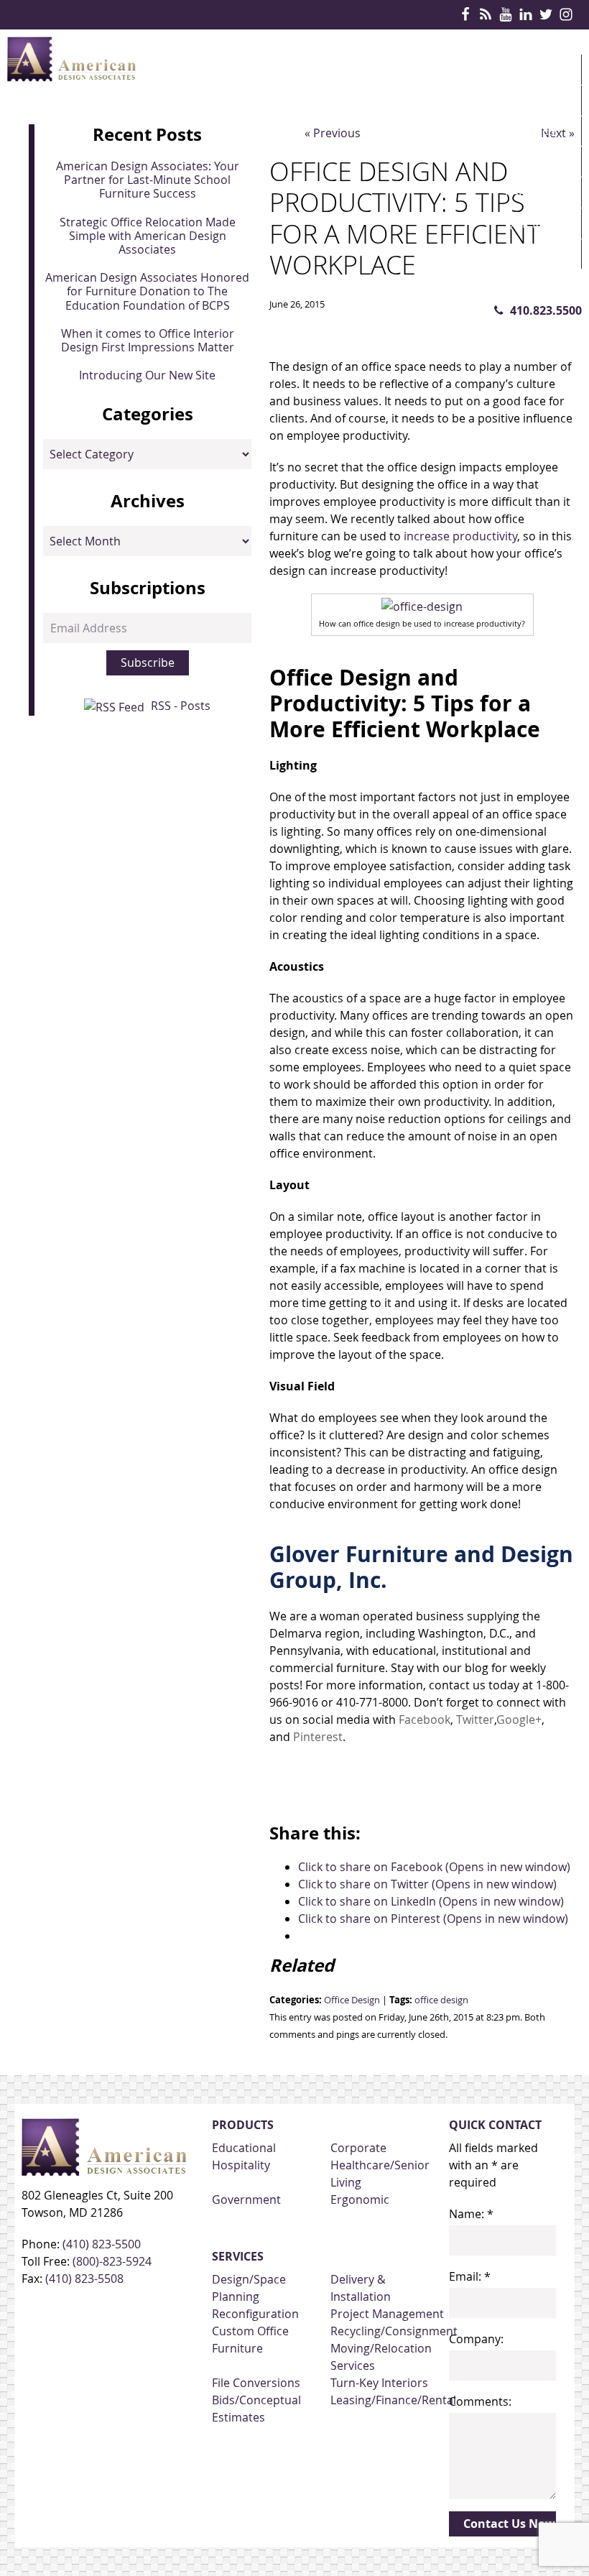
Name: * (471, 2214)
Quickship (535, 223)
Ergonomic (360, 2199)
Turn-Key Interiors (379, 2383)
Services (530, 131)
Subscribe (148, 663)
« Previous (333, 133)
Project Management (387, 2314)
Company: (476, 2339)
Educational (244, 2148)
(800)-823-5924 (112, 2261)
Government (246, 2199)
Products (535, 101)
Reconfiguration (255, 2314)
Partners (533, 193)
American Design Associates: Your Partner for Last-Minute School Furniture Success (148, 180)
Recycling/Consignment (394, 2331)
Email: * (470, 2276)
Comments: (480, 2401)
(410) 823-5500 (102, 2244)
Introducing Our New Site (147, 375)
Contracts (538, 162)
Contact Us (539, 285)
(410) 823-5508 (84, 2279)
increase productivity (460, 536)
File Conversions (256, 2383)
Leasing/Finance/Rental (393, 2400)
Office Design (352, 2000)
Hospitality (241, 2165)
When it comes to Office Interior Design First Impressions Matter (148, 340)
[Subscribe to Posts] (116, 706)
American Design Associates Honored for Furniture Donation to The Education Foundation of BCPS (147, 291)
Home (522, 70)
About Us (533, 254)
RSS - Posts (181, 706)
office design (441, 2000)
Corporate (358, 2148)
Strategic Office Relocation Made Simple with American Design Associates (148, 236)
